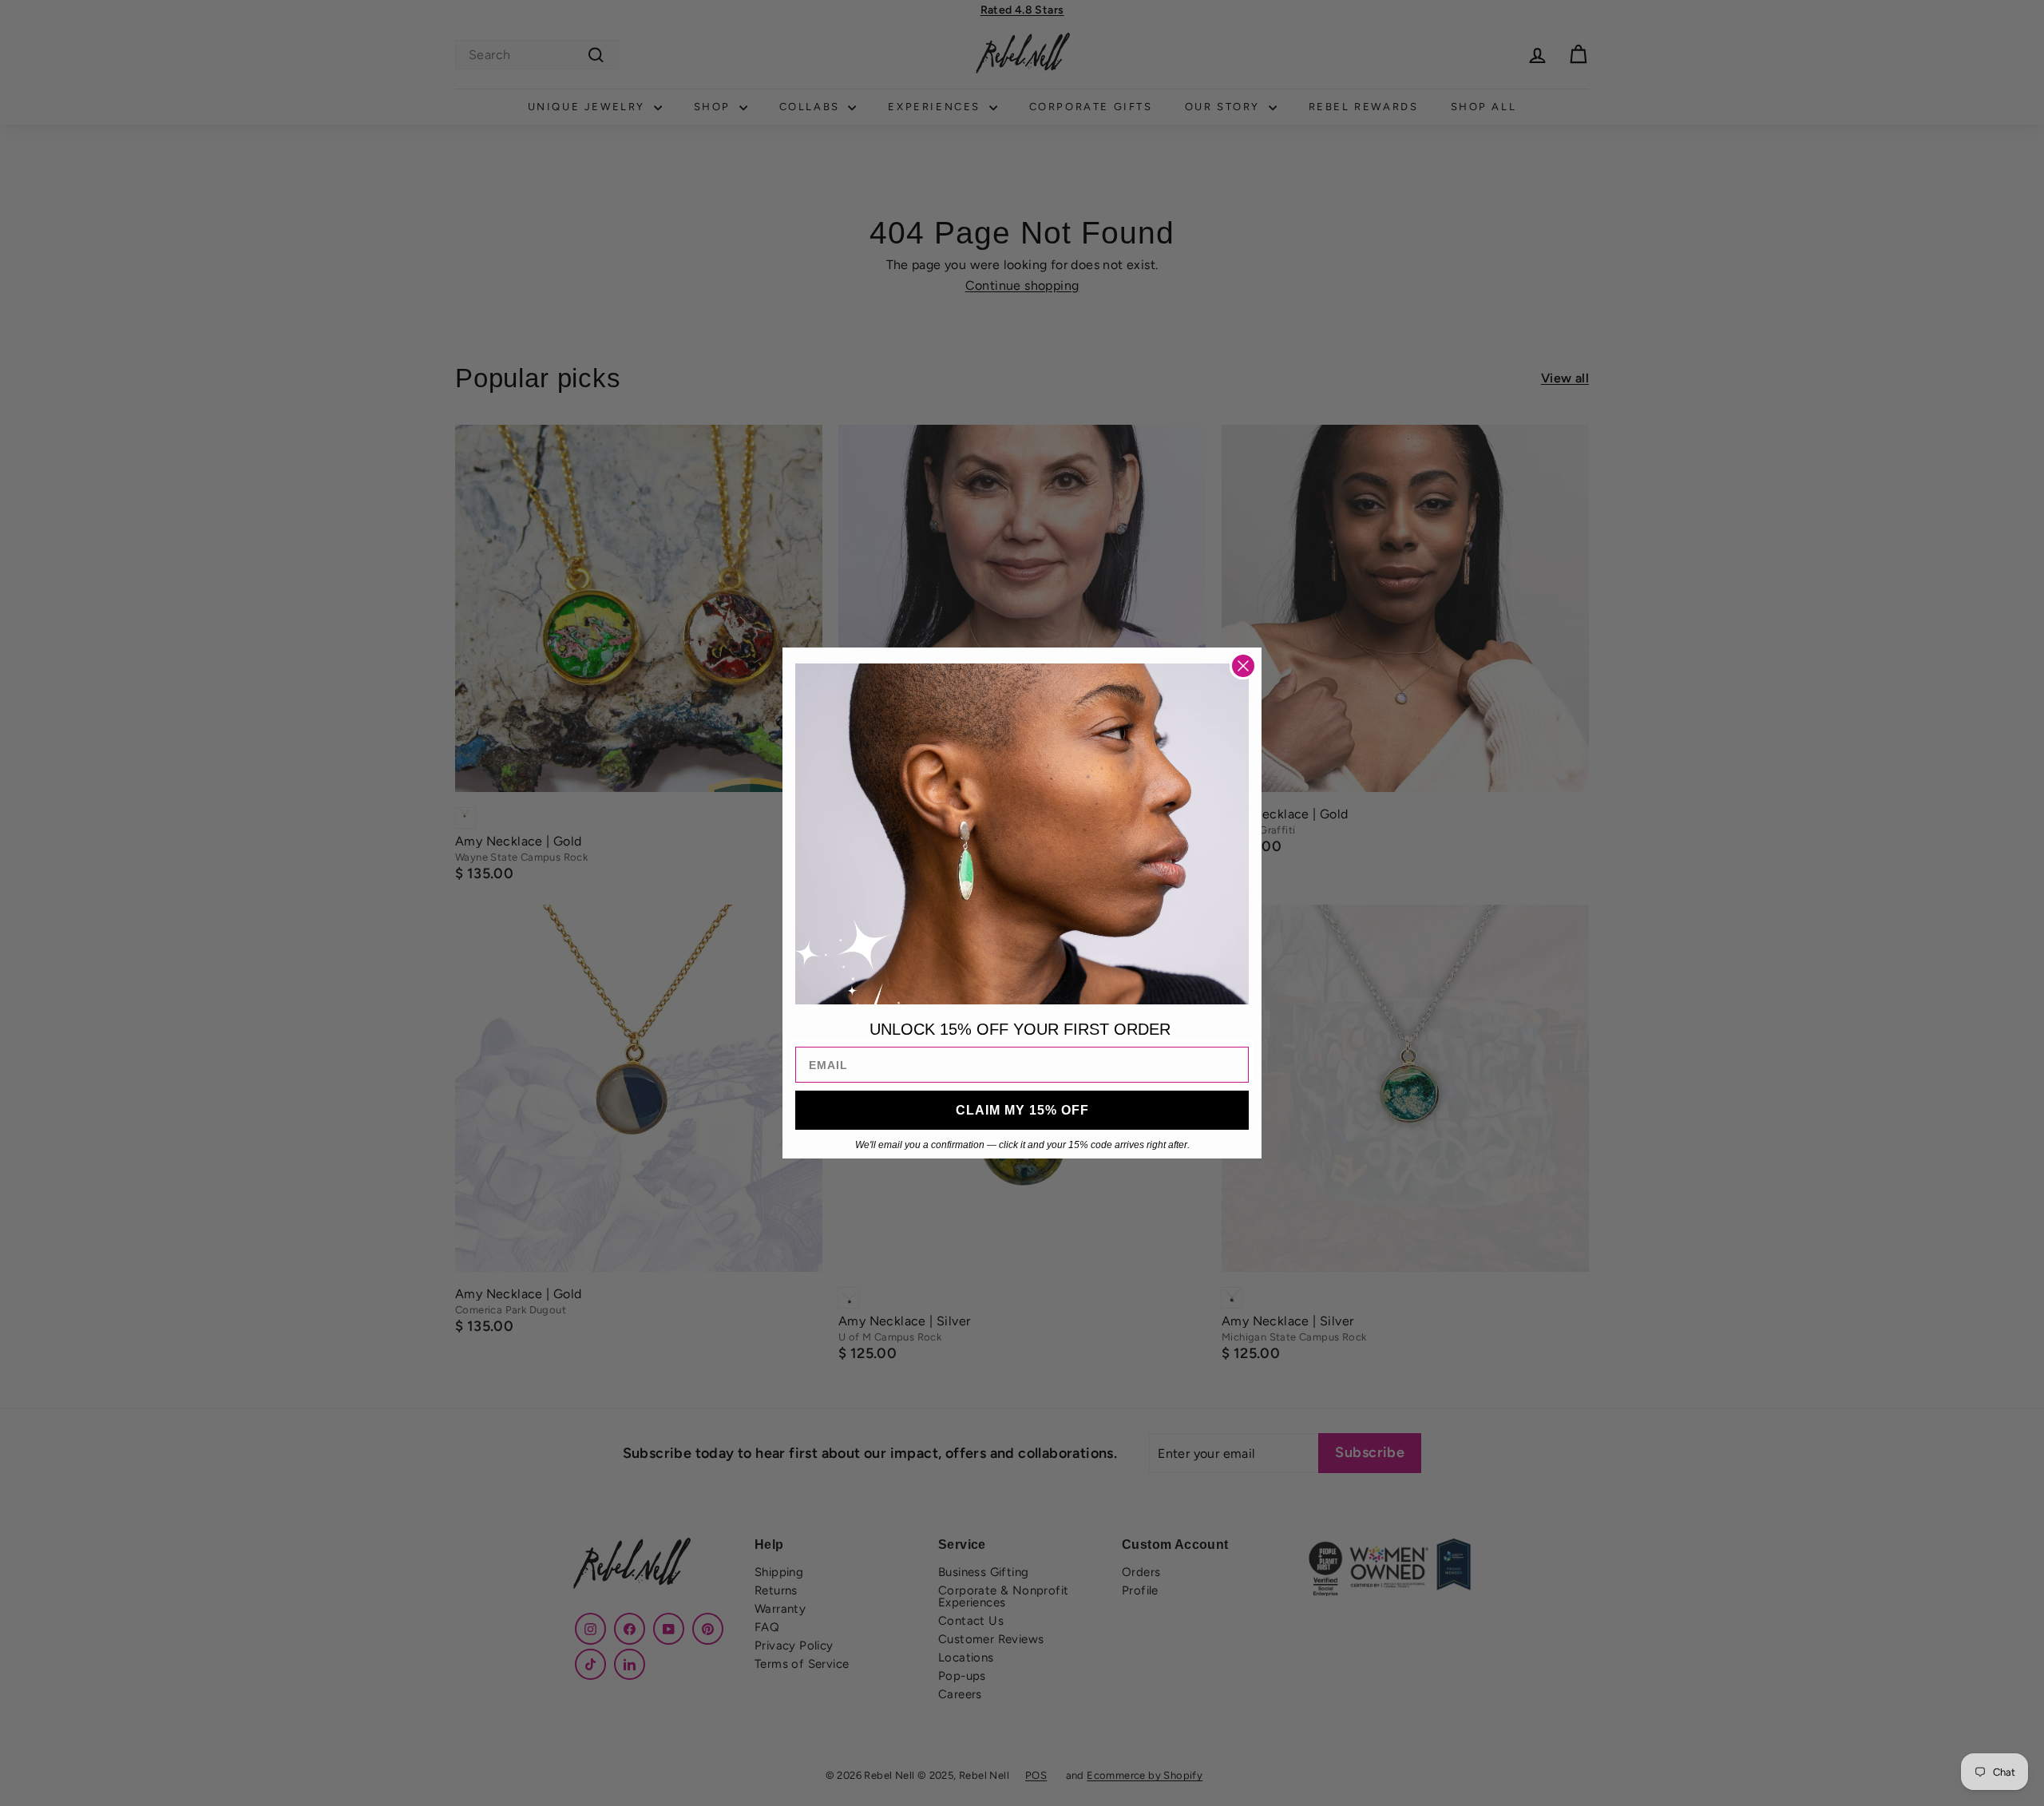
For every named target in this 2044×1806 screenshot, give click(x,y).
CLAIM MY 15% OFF (1022, 1110)
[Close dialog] (1243, 666)
